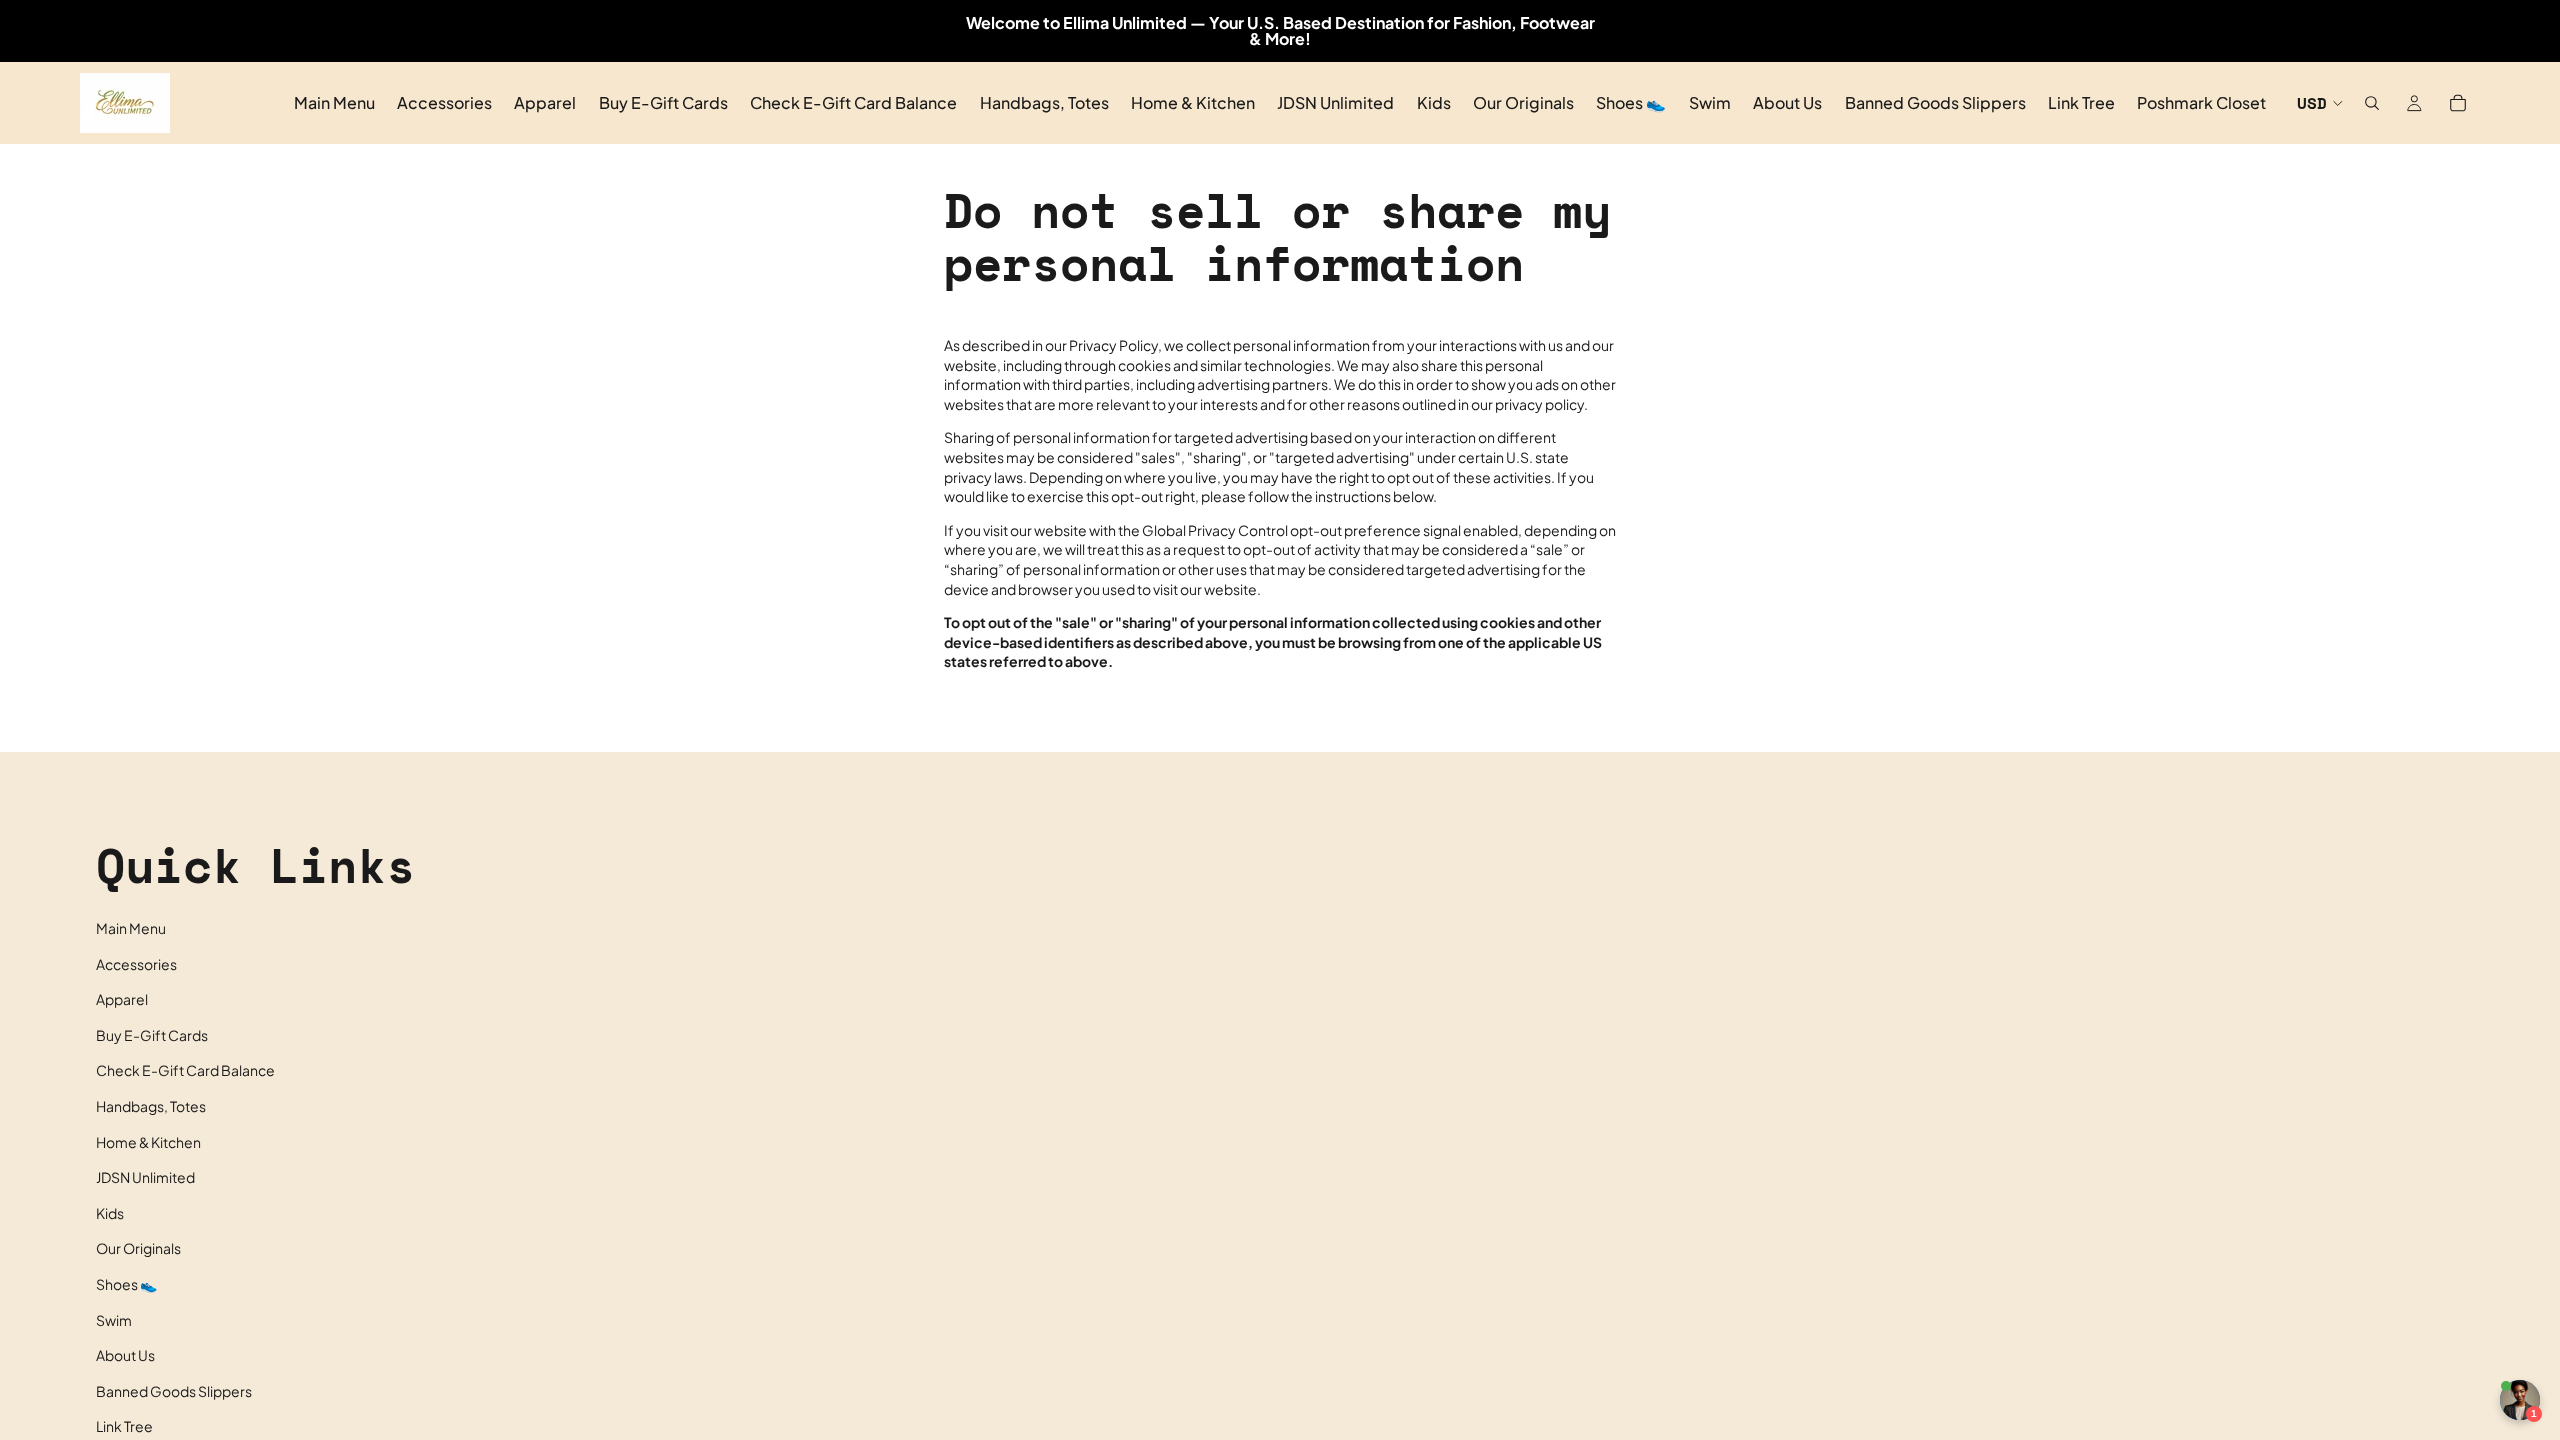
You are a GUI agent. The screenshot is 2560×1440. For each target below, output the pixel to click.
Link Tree (124, 1426)
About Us (125, 1355)
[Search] (2372, 103)
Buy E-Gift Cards (152, 1035)
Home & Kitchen (148, 1142)
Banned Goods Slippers (174, 1391)
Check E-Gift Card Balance (185, 1070)
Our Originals (138, 1248)
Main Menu (131, 928)
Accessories (136, 964)
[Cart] (2458, 103)
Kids (110, 1213)
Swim (114, 1320)
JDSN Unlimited (145, 1177)
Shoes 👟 (126, 1284)
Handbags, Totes (151, 1106)
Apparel (122, 999)
